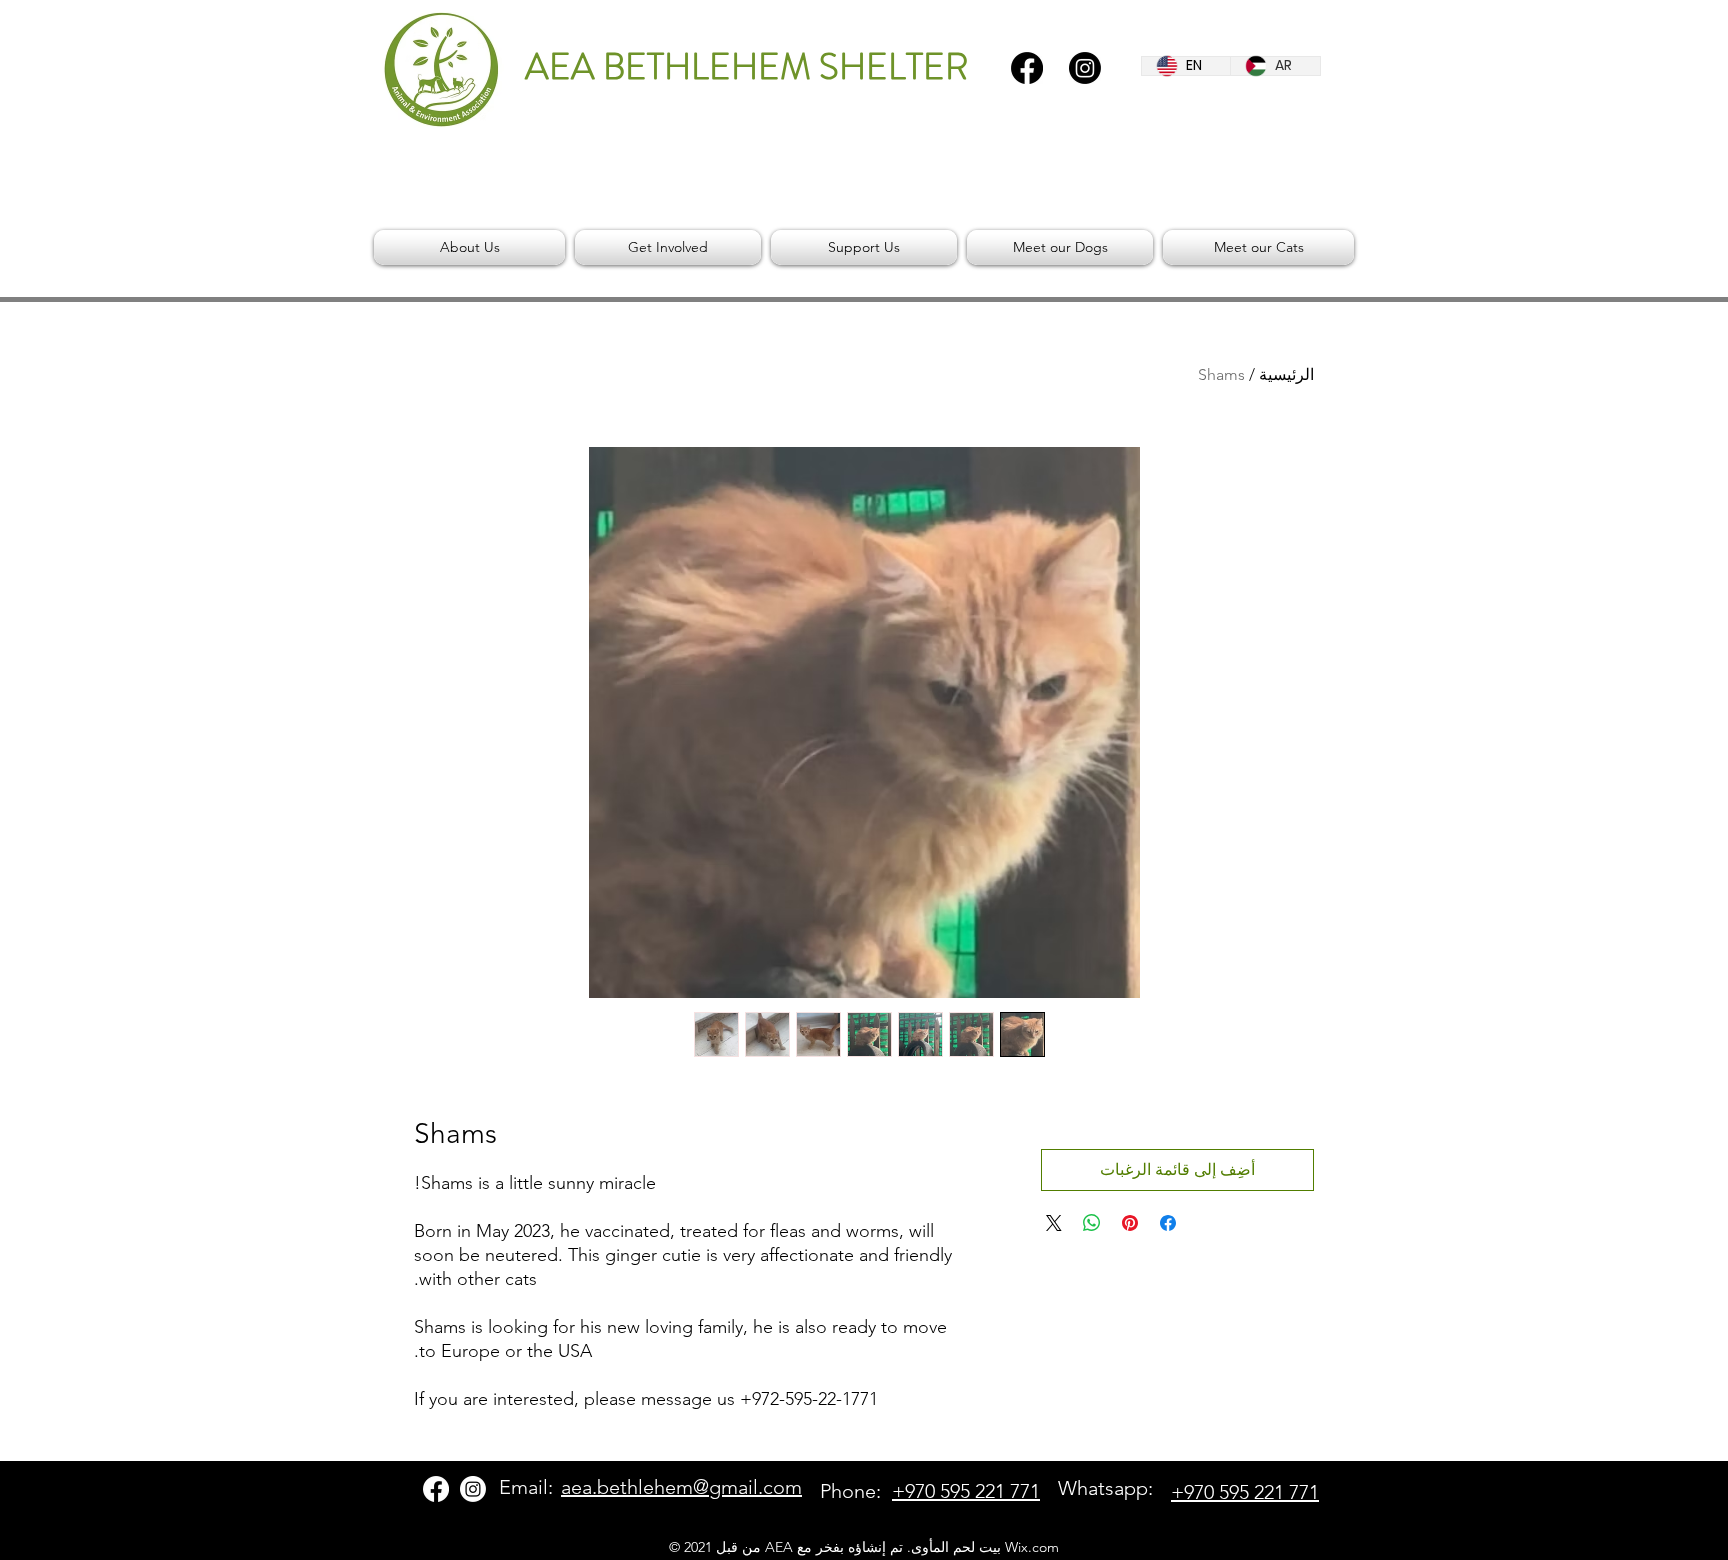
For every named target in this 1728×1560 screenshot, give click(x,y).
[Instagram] (1085, 68)
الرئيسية (1286, 374)
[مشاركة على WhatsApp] (1092, 1223)
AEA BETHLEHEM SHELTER (746, 67)
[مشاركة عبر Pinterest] (1130, 1223)
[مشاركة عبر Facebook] (1168, 1223)
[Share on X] (1054, 1223)
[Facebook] (1027, 68)
